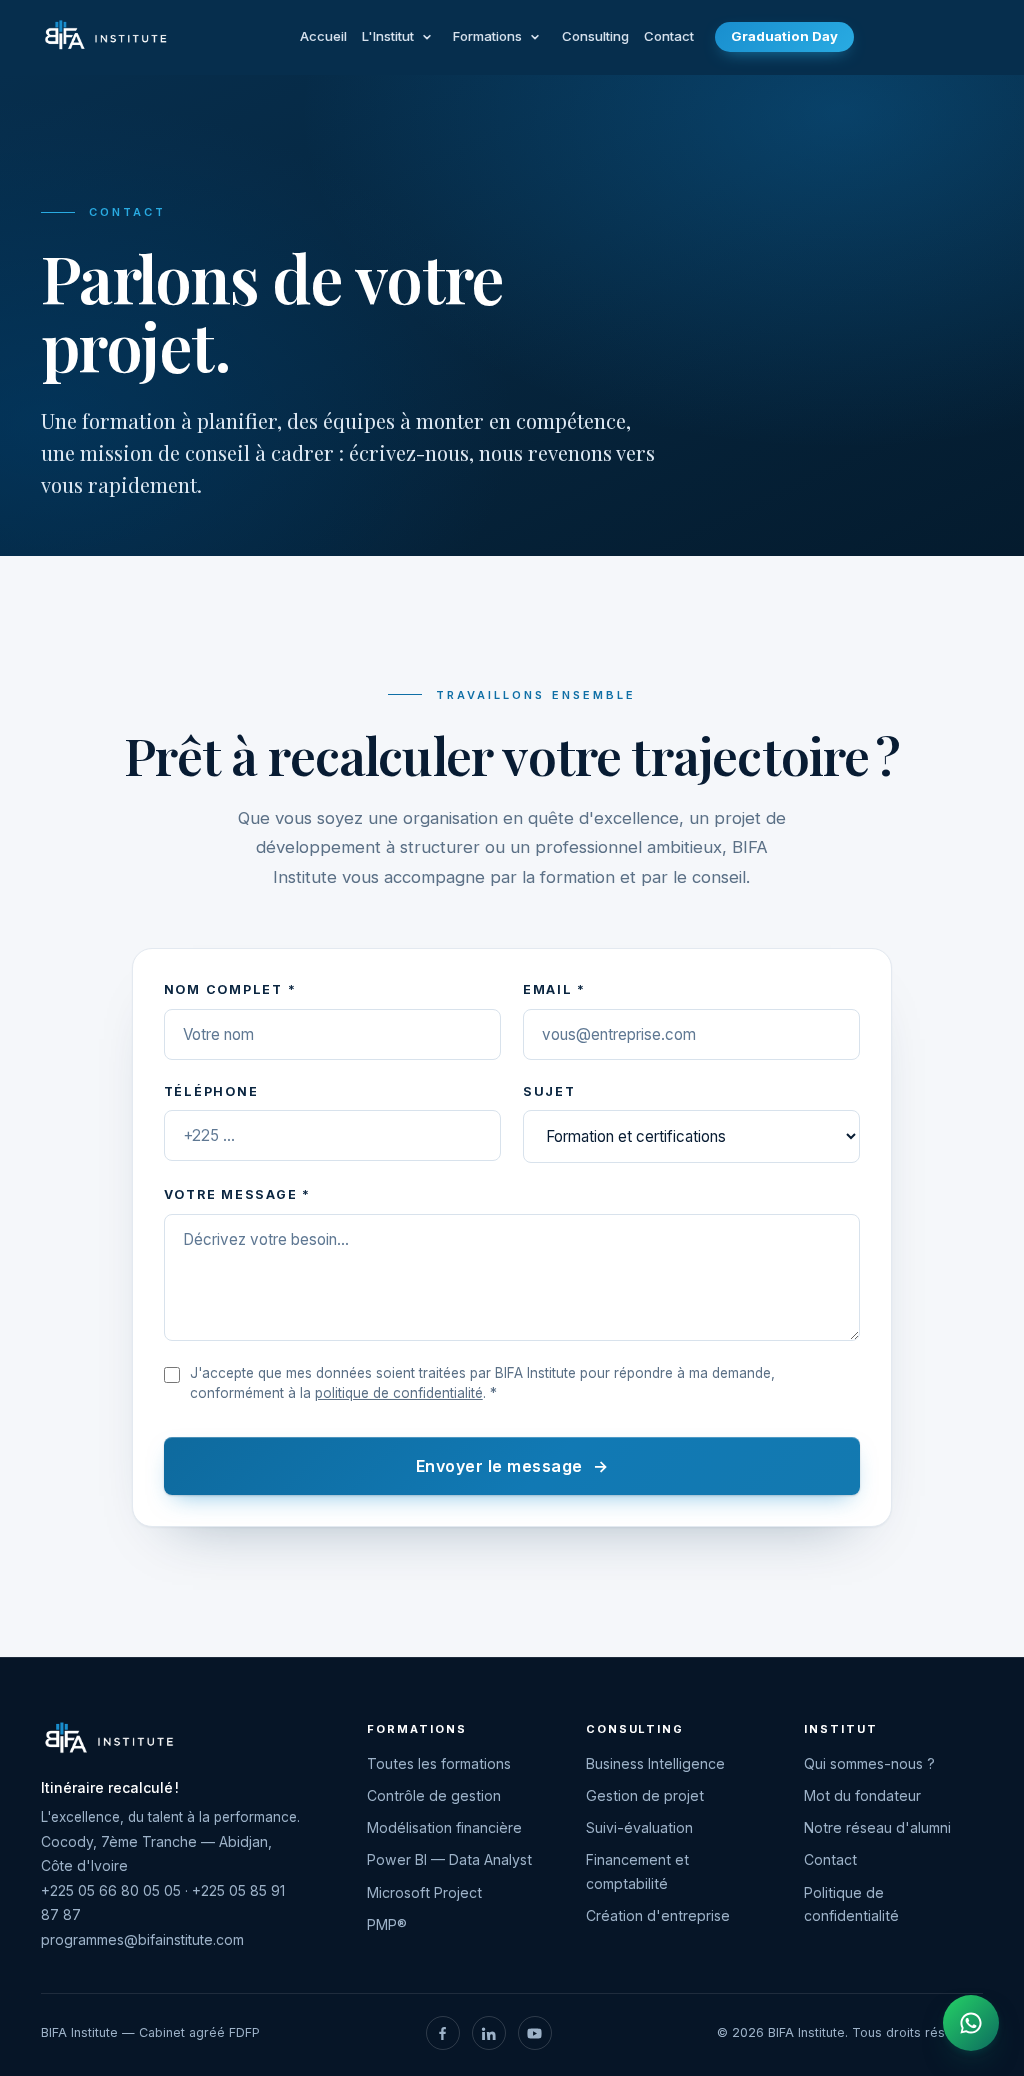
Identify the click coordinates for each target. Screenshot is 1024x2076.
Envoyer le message (512, 1466)
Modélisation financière (444, 1827)
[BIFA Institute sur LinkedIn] (489, 2033)
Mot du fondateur (862, 1795)
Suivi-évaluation (639, 1827)
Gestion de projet (645, 1795)
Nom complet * (230, 989)
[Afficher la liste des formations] (535, 37)
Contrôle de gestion (434, 1795)
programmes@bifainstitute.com (142, 1939)
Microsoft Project (424, 1892)
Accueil (323, 36)
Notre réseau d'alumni (877, 1827)
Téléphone (211, 1091)
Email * (554, 989)
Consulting (595, 36)
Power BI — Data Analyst (449, 1859)
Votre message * (237, 1194)
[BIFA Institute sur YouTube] (535, 2033)
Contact (669, 36)
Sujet (549, 1091)
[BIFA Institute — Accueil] (106, 37)
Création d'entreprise (658, 1915)
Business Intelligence (655, 1763)
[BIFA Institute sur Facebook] (443, 2033)
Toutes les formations (439, 1763)
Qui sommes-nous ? (869, 1763)
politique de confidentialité (399, 1393)
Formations (487, 36)
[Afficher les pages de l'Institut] (427, 37)
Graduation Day (784, 36)
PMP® (387, 1924)
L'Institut (388, 36)
